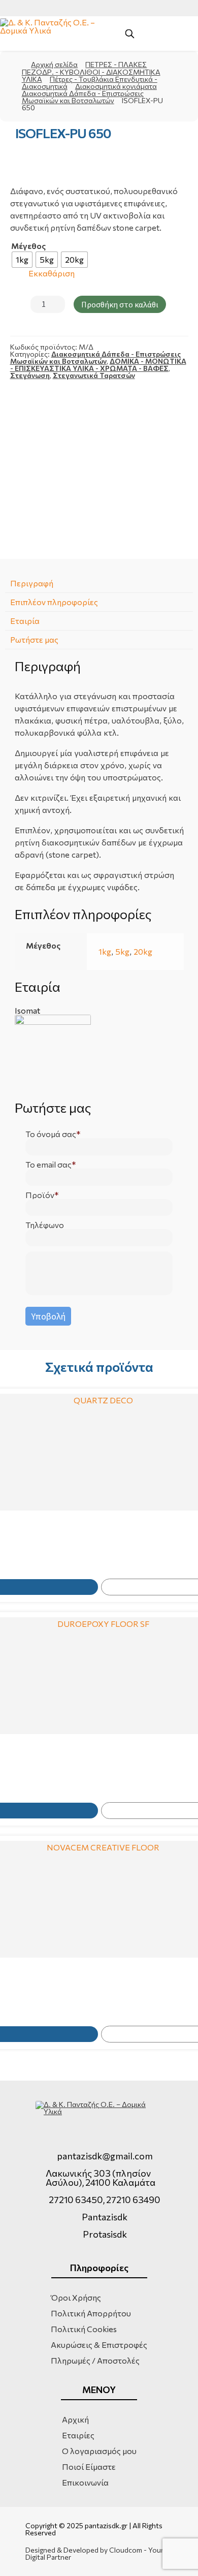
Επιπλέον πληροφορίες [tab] (54, 602)
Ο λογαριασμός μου (99, 2451)
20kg (143, 951)
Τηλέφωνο (45, 1225)
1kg (105, 951)
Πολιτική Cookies (84, 2329)
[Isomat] (99, 1053)
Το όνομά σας (51, 1134)
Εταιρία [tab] (25, 621)
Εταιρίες (78, 2435)
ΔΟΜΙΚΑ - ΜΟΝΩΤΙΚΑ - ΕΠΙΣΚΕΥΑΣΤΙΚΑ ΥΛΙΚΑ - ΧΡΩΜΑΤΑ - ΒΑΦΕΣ (98, 365)
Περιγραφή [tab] (32, 583)
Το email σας (48, 1165)
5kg (122, 951)
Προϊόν (40, 1195)
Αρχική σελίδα (54, 64)
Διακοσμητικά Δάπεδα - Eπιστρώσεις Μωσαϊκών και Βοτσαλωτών (83, 97)
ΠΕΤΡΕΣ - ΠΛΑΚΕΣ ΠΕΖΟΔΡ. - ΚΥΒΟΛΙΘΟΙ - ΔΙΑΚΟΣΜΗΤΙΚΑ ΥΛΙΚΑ (91, 72)
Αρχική (75, 2419)
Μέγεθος (28, 246)
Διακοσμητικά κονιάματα (116, 86)
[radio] (22, 260)
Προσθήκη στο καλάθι (120, 304)
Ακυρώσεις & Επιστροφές (99, 2345)
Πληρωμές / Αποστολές (95, 2360)
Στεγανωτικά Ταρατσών (94, 375)
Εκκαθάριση (52, 274)
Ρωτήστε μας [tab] (34, 639)
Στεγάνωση (30, 375)
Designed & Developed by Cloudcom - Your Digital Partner (94, 2554)
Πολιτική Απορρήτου (91, 2313)
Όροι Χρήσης (76, 2297)
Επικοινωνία (85, 2482)
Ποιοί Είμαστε (89, 2467)
